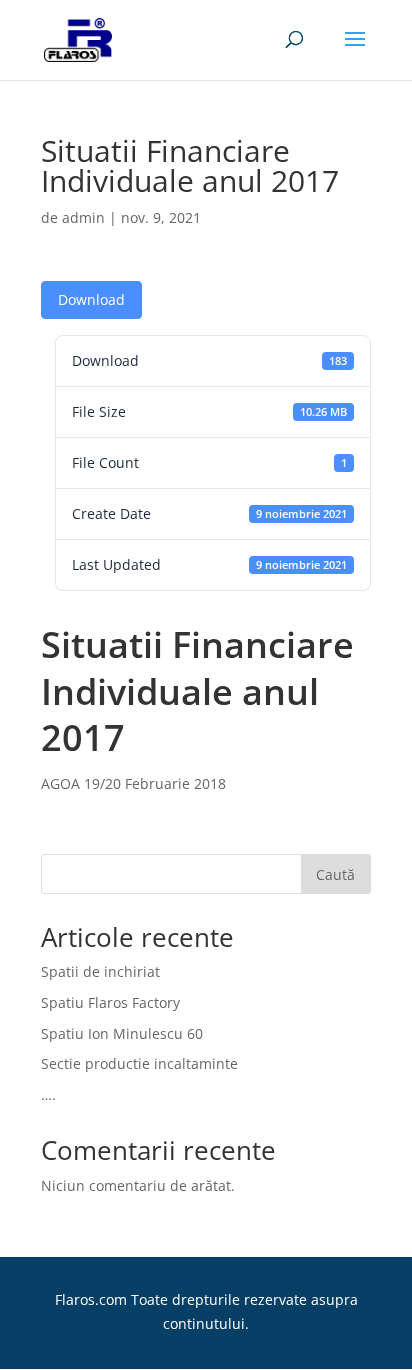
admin (83, 217)
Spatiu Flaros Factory (110, 1002)
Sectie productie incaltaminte (139, 1063)
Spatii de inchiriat (100, 971)
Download (91, 299)
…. (48, 1094)
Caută (335, 874)
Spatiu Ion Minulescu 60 (122, 1033)
